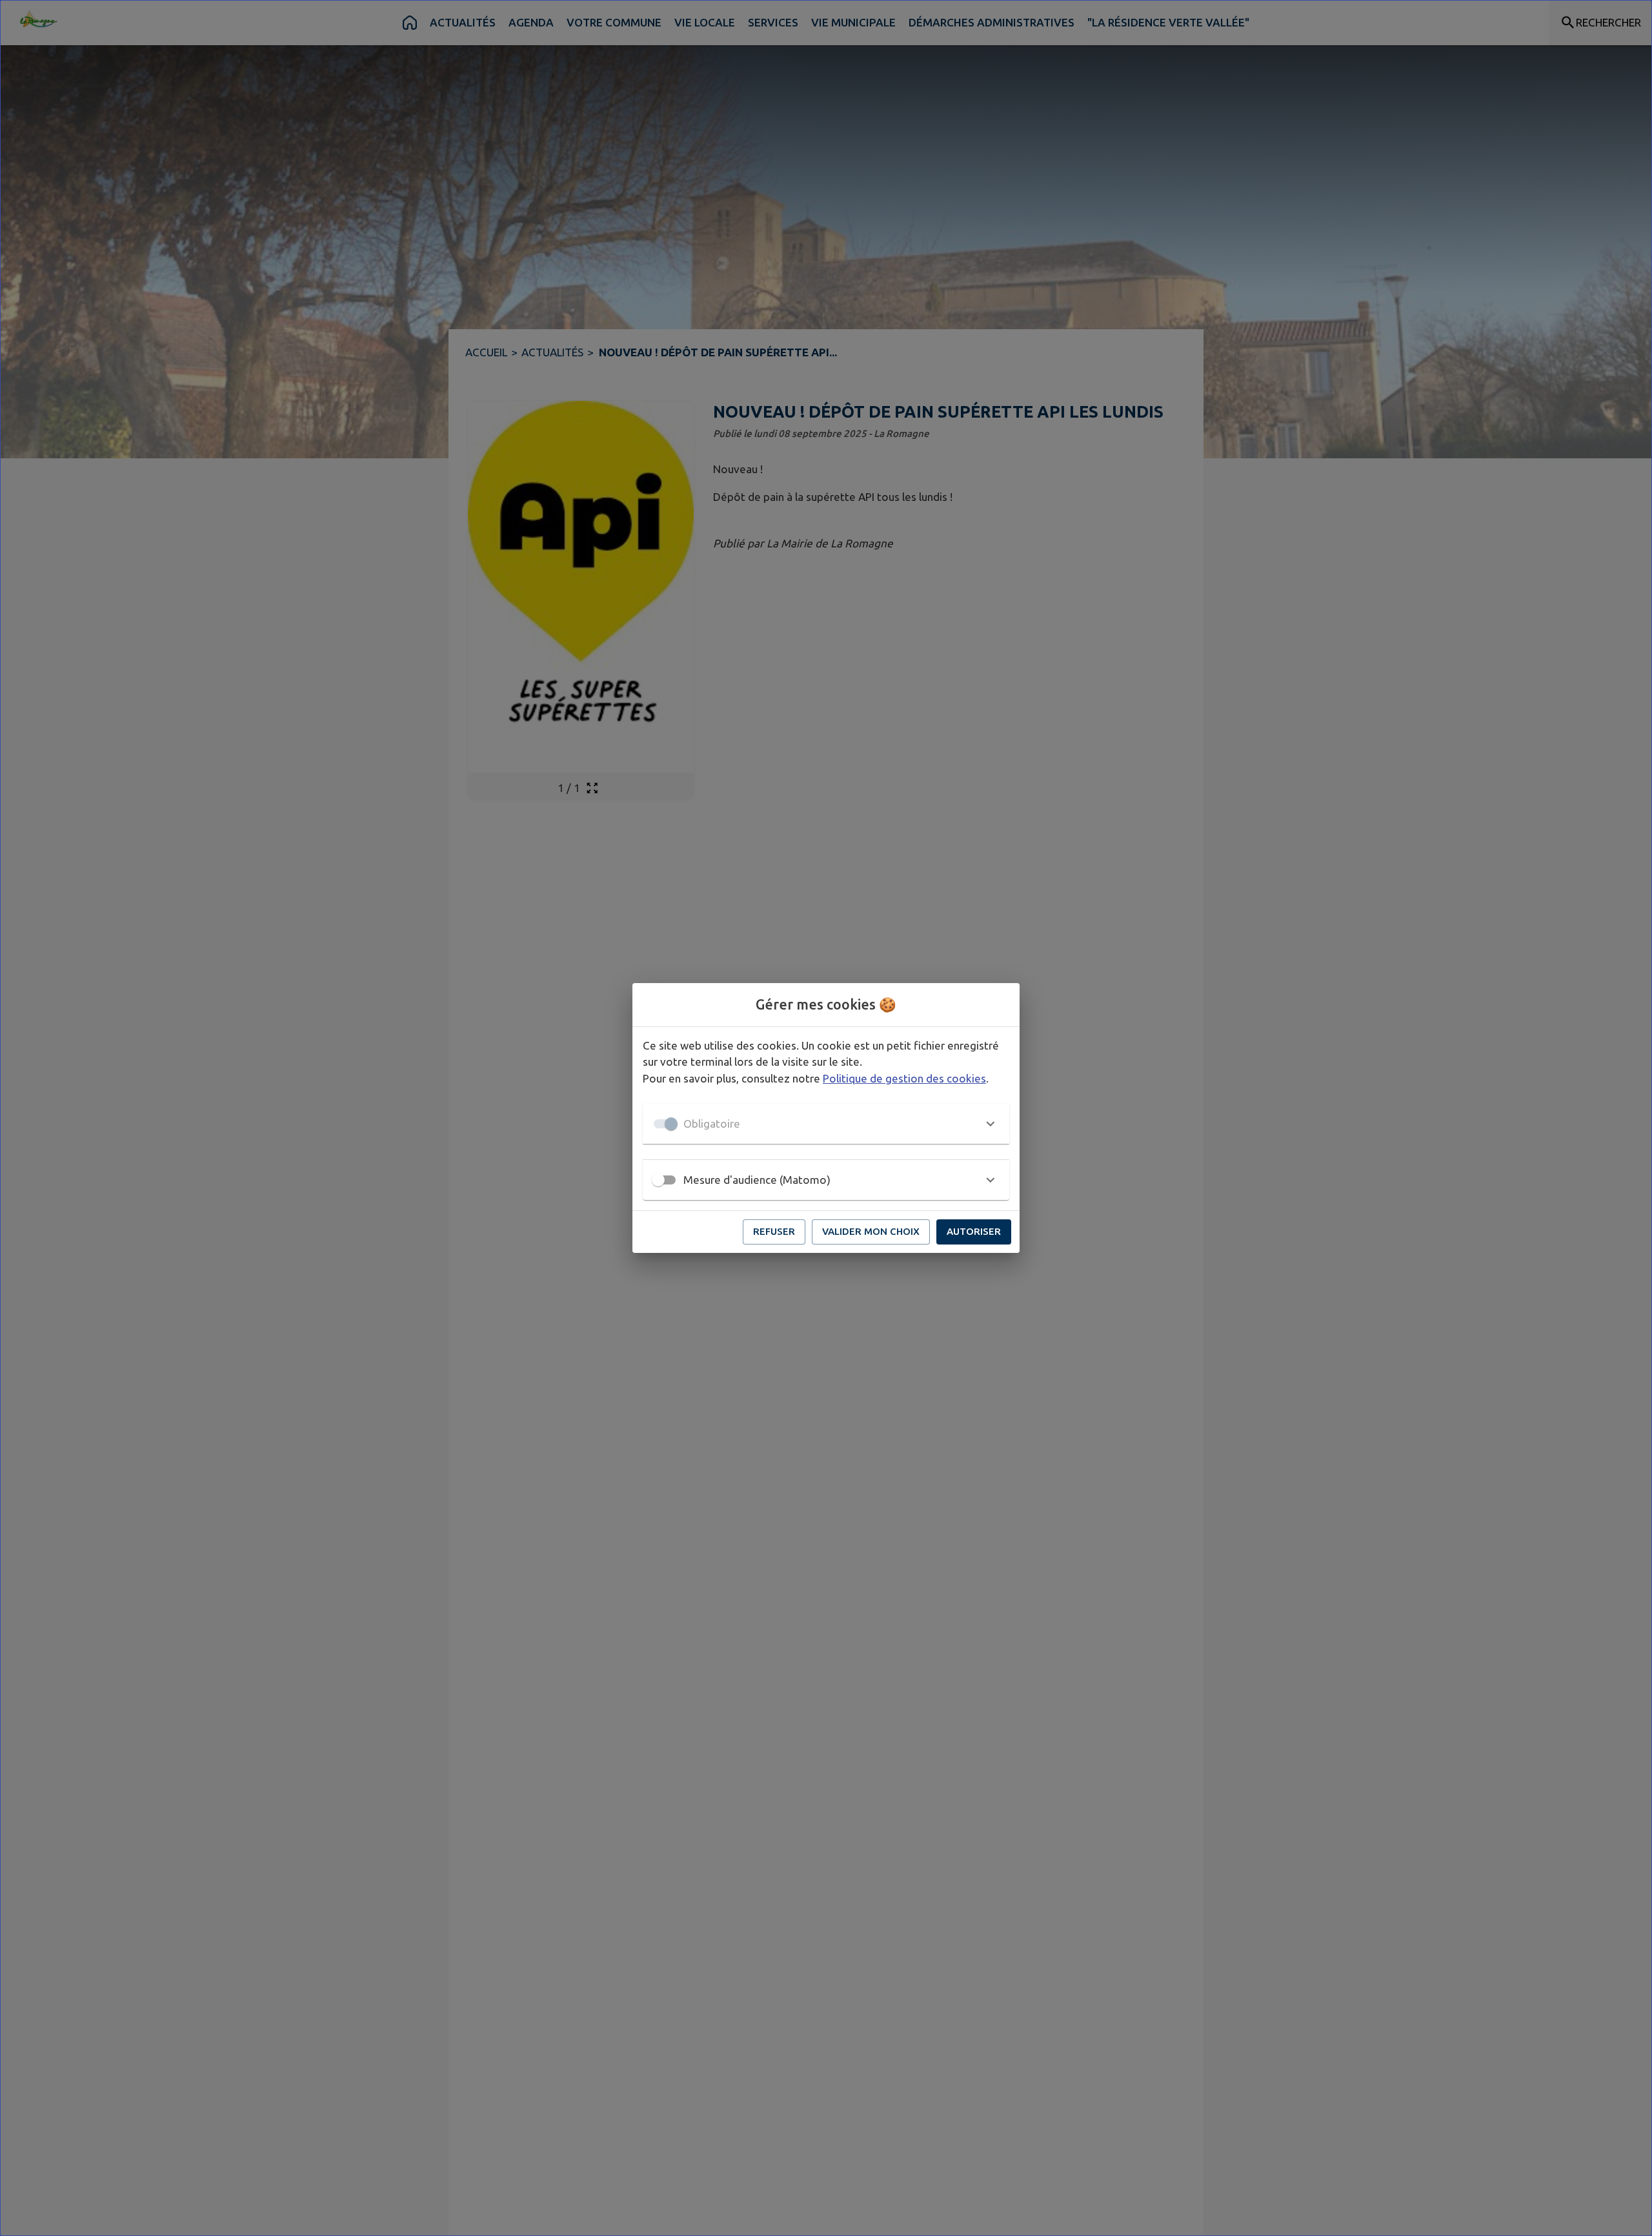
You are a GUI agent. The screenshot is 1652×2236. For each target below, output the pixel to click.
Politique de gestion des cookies (904, 1078)
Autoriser (974, 1231)
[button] (826, 1124)
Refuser (774, 1231)
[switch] (658, 1180)
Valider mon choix (871, 1231)
